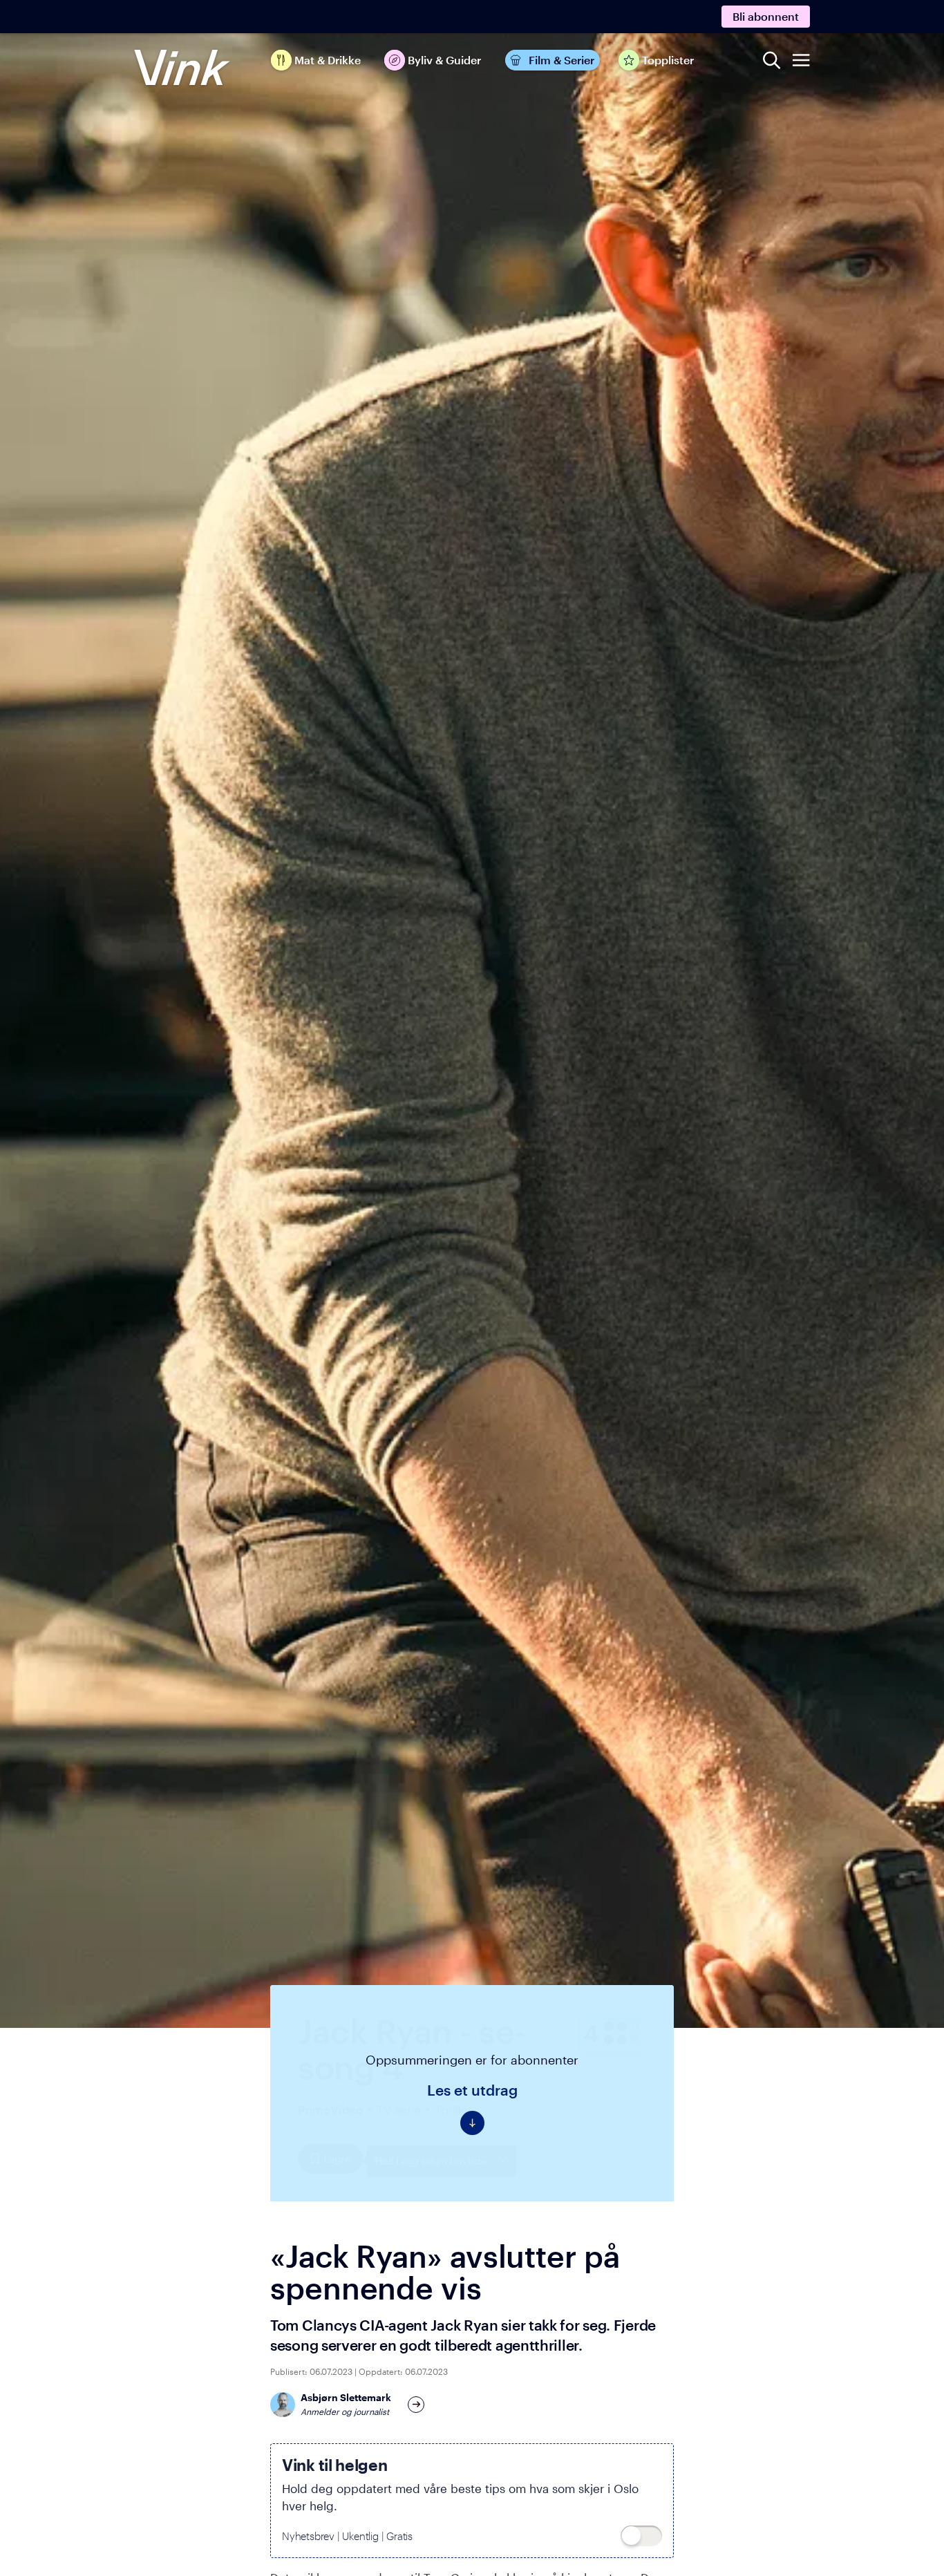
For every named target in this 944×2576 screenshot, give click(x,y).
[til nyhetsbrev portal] (641, 2536)
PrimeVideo (330, 2109)
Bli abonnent (766, 16)
